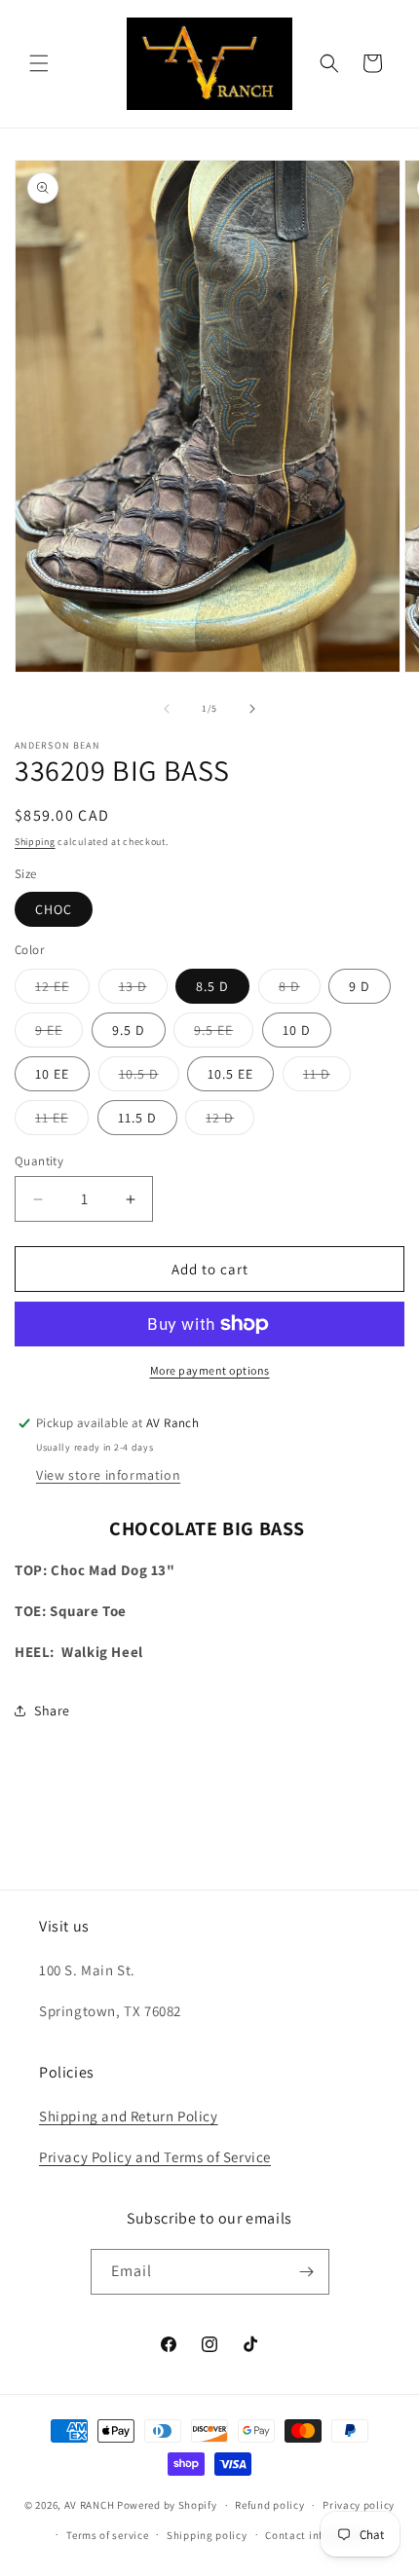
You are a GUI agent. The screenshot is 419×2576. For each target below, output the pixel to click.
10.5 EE (230, 1074)
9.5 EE (224, 1034)
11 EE (62, 1122)
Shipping (35, 842)
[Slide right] (252, 709)
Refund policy (269, 2505)
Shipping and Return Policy (129, 2116)
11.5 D (137, 1118)
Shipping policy (207, 2535)
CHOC (54, 909)
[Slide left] (167, 709)
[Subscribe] (307, 2272)
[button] (39, 63)
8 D (300, 990)
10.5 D (149, 1078)
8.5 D (212, 986)
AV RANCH (90, 2505)
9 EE (59, 1034)
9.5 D (129, 1030)
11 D (327, 1078)
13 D (143, 990)
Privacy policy (359, 2505)
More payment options (210, 1370)
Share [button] (52, 1711)
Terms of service (107, 2535)
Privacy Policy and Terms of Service (155, 2157)
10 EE (52, 1074)
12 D (230, 1122)
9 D (360, 986)
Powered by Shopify (167, 2505)
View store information (108, 1475)
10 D (297, 1030)
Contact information (318, 2535)
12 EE (62, 990)
